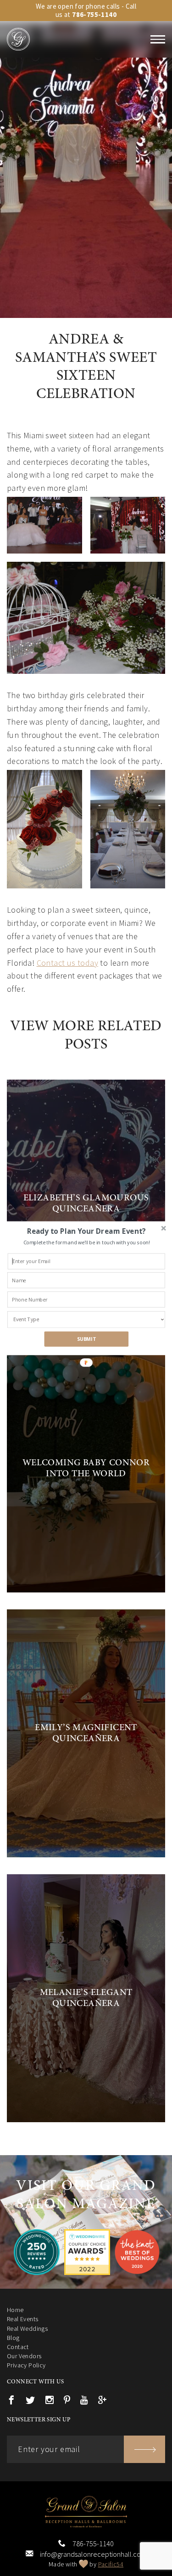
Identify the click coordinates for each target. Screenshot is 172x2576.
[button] (86, 1231)
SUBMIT (86, 1339)
